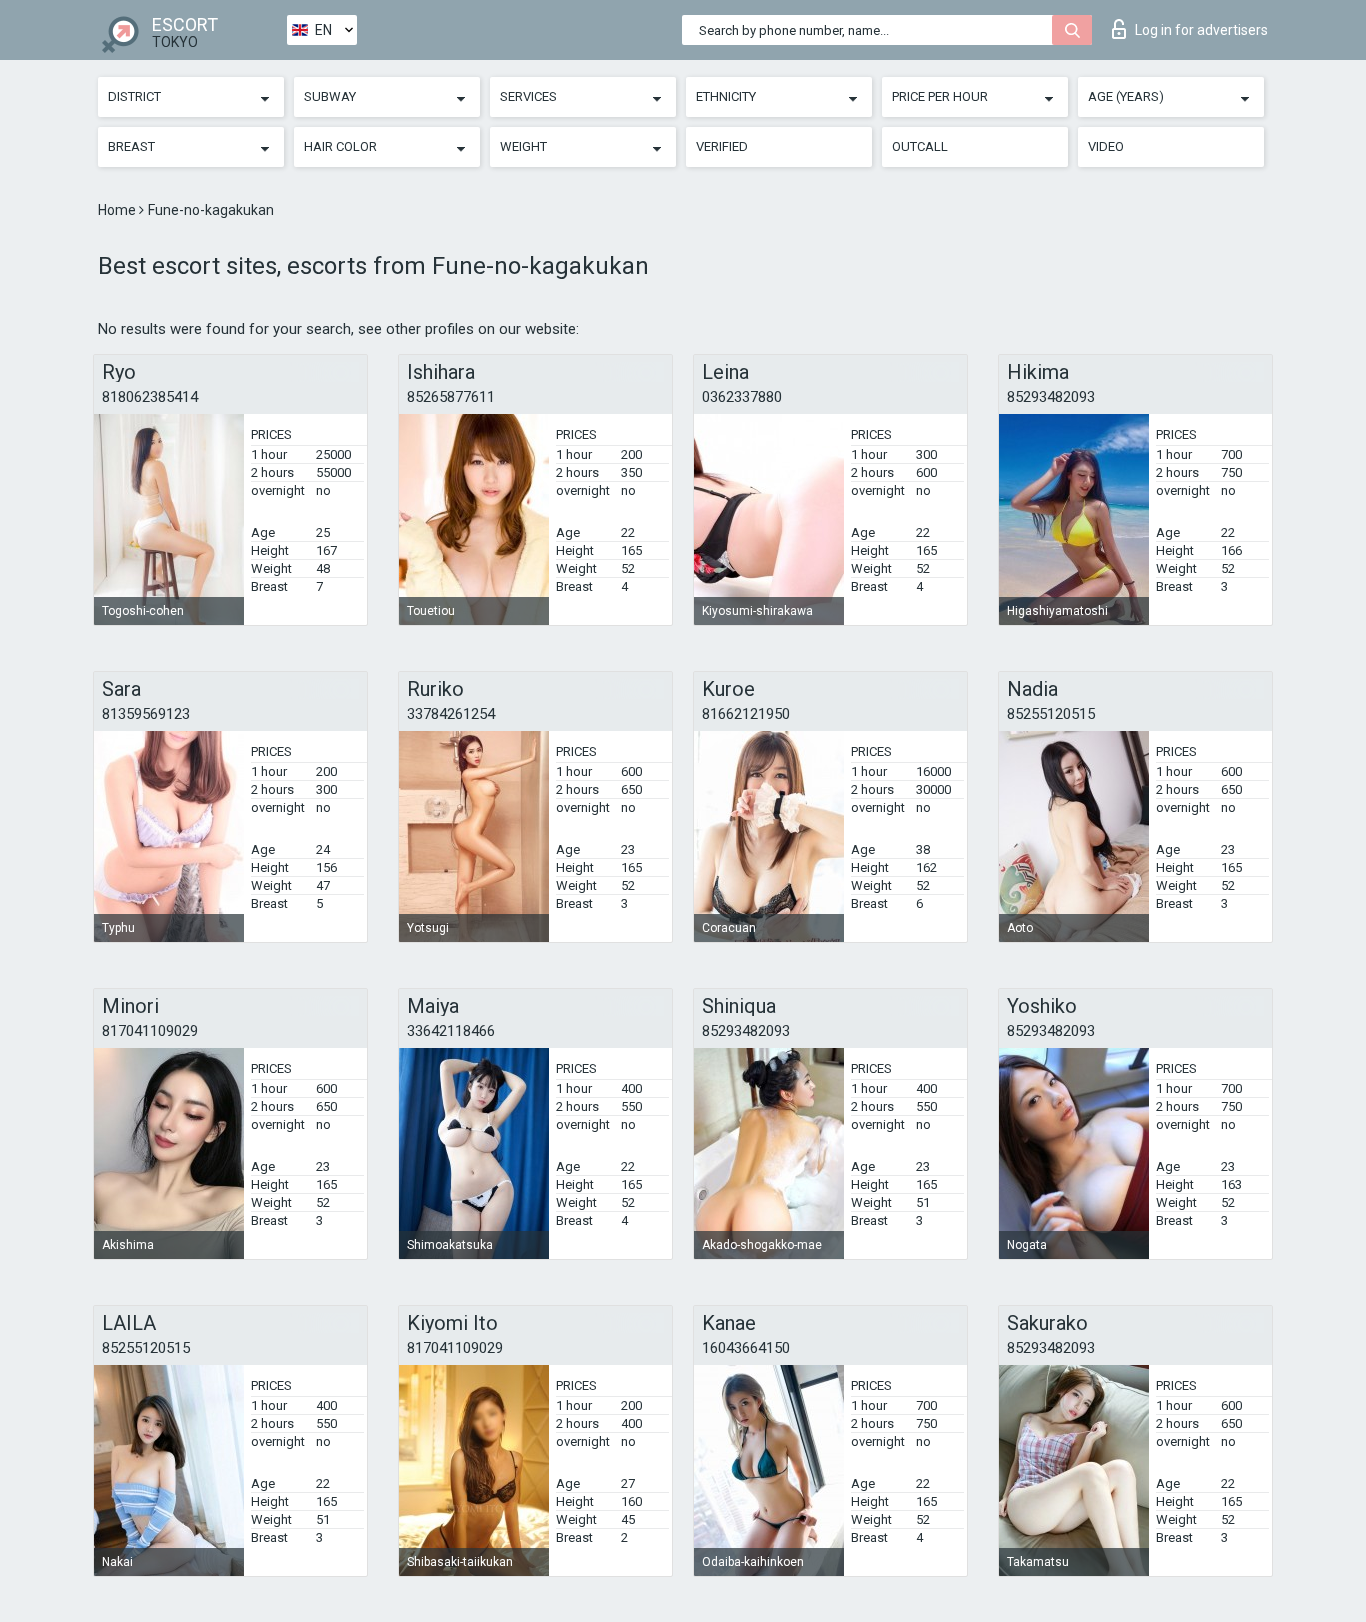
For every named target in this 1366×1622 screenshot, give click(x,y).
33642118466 (451, 1031)
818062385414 (150, 397)
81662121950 (746, 714)
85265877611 (451, 397)
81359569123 (146, 714)
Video (1106, 146)
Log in (1201, 30)
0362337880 (742, 397)
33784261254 (451, 714)
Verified (722, 146)
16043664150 (746, 1348)
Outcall (920, 146)
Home (118, 210)
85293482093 (1051, 397)
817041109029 (150, 1031)
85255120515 (1051, 714)
